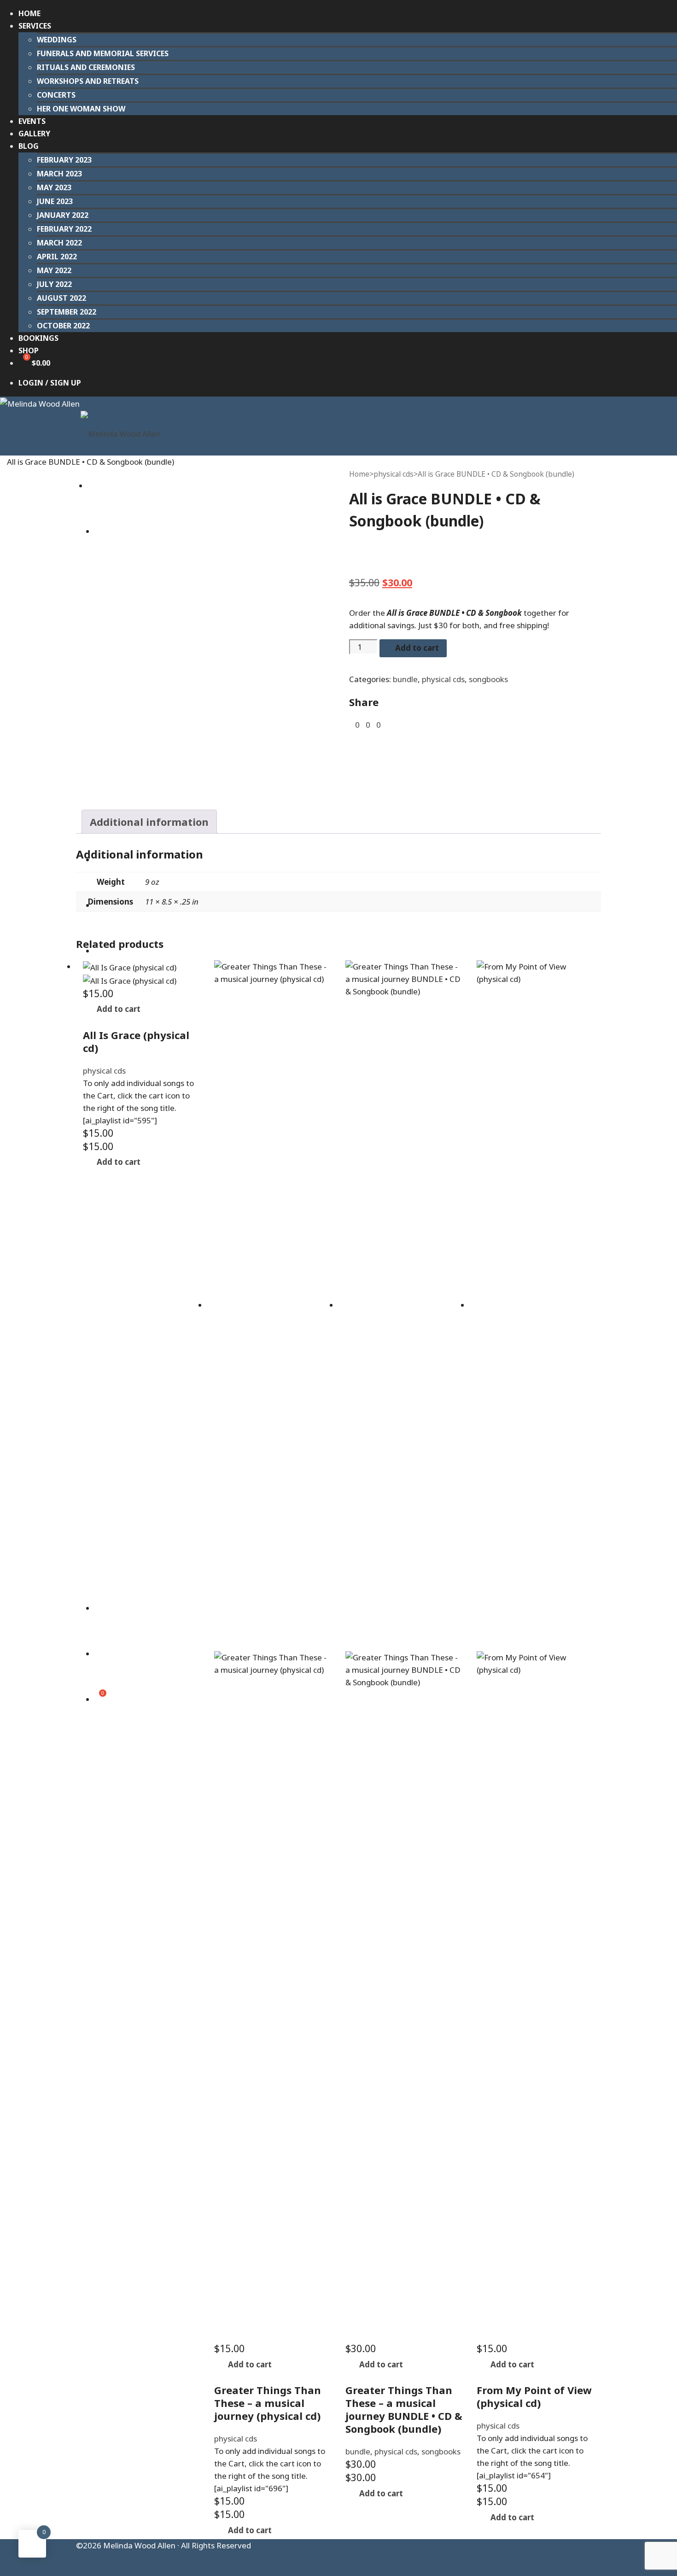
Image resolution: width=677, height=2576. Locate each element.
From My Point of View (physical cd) (534, 2396)
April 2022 (57, 257)
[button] (116, 1009)
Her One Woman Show (81, 109)
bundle (405, 679)
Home (359, 474)
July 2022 (54, 284)
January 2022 (63, 215)
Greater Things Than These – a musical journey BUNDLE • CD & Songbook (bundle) (404, 2409)
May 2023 (54, 187)
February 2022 (64, 229)
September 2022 (67, 312)
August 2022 (61, 298)
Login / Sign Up (50, 383)
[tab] (149, 822)
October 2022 (63, 326)
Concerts (56, 95)
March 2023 (59, 174)
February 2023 (64, 160)
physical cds (394, 474)
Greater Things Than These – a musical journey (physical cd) (268, 2403)
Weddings (57, 40)
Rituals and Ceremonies (86, 67)
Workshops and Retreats (88, 81)
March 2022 (59, 243)
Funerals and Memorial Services (103, 53)
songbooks (488, 679)
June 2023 (55, 201)
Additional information (149, 822)
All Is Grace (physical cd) (136, 1041)
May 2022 (54, 270)
